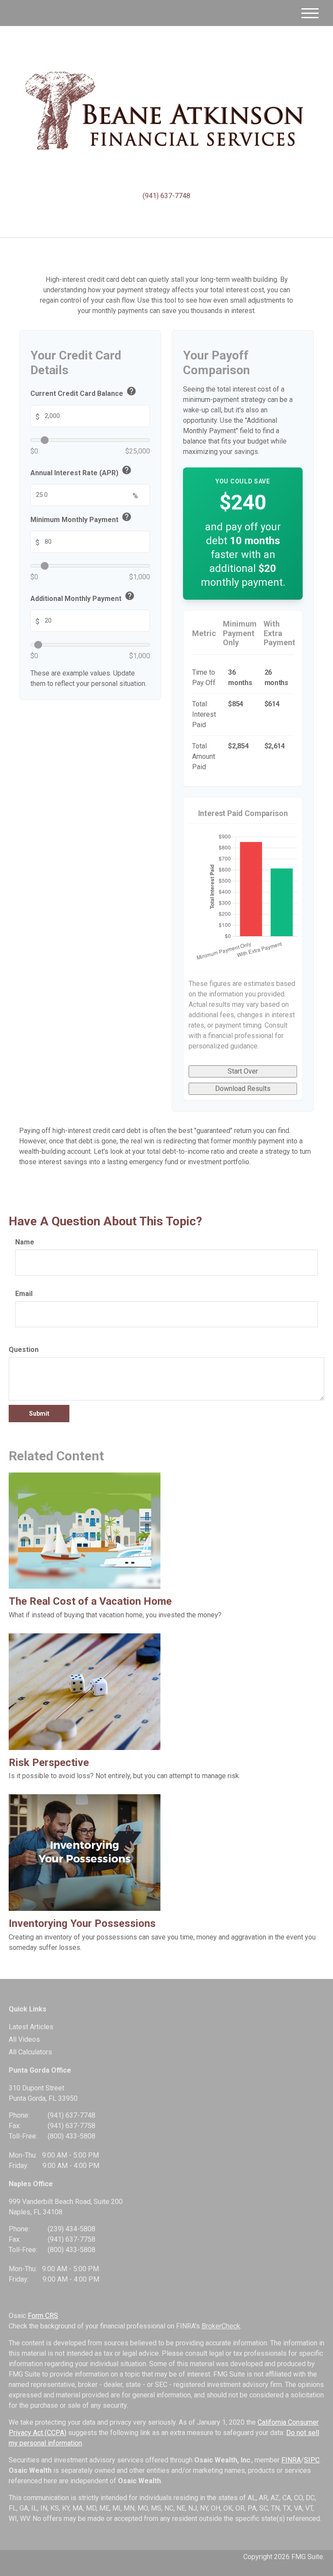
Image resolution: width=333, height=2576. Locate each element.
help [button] (131, 391)
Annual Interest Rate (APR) (81, 472)
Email (24, 1294)
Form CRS (43, 2316)
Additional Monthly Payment (83, 597)
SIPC (312, 2460)
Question (24, 1350)
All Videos (24, 2039)
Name (25, 1242)
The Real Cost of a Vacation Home (90, 1601)
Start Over (243, 1071)
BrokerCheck (221, 2326)
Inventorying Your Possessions (82, 1923)
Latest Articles (31, 2027)
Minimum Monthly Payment (81, 518)
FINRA (291, 2460)
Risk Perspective (49, 1763)
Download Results (243, 1089)
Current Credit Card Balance (83, 392)
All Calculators (30, 2052)
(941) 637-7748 (166, 196)
